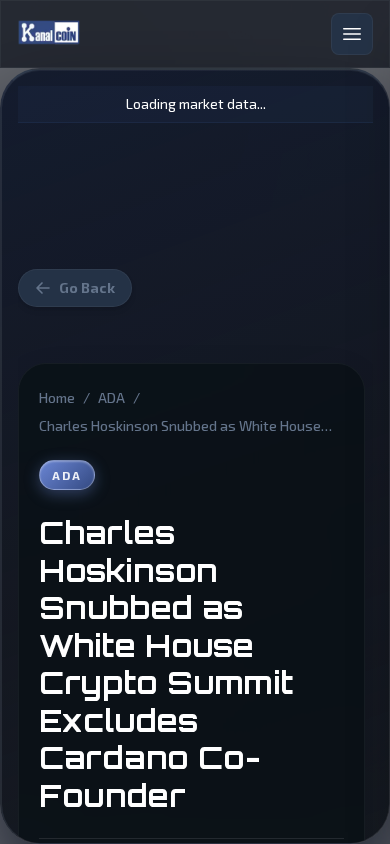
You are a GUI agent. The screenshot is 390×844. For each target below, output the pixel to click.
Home (57, 397)
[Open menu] (352, 34)
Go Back (87, 287)
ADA (111, 397)
